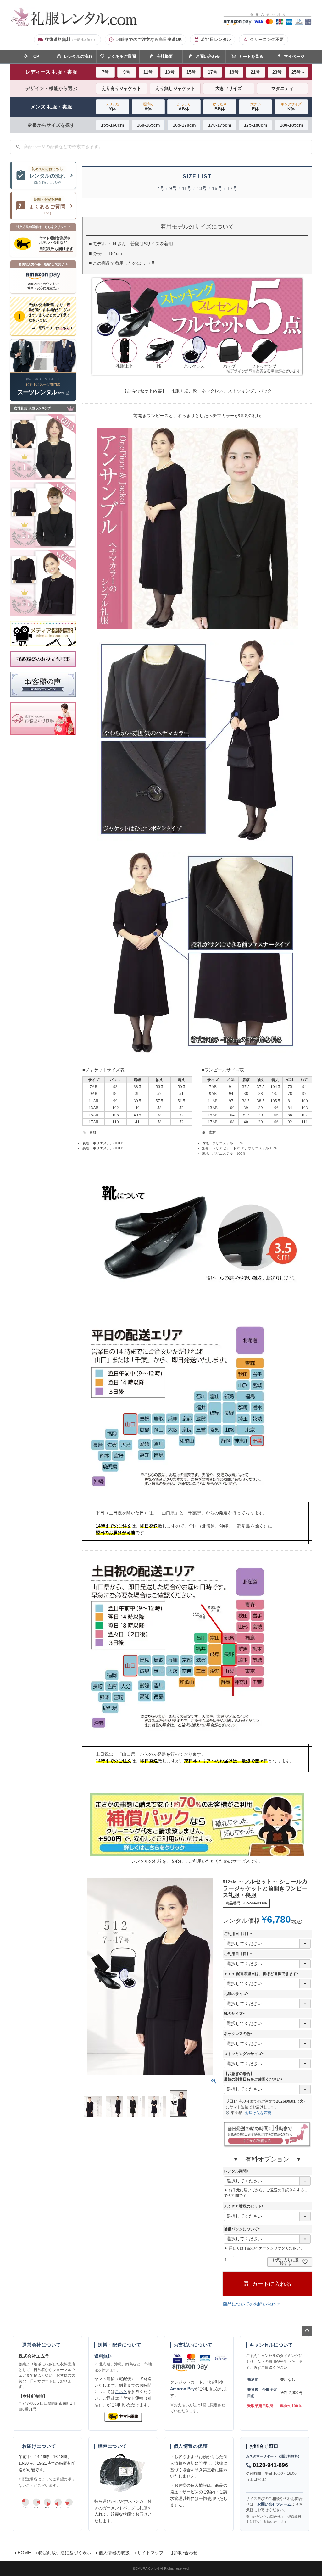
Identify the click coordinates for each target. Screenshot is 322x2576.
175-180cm (255, 125)
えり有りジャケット (121, 88)
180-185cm (291, 125)
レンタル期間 (237, 2171)
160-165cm (148, 125)
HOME (24, 2553)
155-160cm (112, 125)
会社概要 (165, 56)
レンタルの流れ (78, 56)
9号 (127, 72)
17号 (213, 72)
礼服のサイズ (237, 1994)
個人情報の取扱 (114, 2553)
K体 (291, 107)
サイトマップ (150, 2553)
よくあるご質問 (122, 56)
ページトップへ (307, 2331)
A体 (148, 107)
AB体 (184, 107)
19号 (234, 72)
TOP (35, 56)
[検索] (18, 147)
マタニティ (282, 88)
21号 (255, 72)
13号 (170, 72)
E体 (255, 107)
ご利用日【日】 (239, 1954)
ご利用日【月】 (239, 1934)
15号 (191, 72)
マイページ (294, 56)
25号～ (298, 72)
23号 (277, 72)
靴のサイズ (235, 2014)
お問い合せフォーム (274, 2504)
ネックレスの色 (239, 2034)
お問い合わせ (208, 56)
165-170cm (184, 125)
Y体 (113, 107)
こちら (121, 2392)
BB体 (220, 107)
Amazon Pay (182, 2389)
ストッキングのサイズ (245, 2054)
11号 (148, 72)
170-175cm (220, 125)
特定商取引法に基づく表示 (65, 2553)
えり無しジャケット (175, 88)
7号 (105, 72)
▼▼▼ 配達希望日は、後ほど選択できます (262, 1974)
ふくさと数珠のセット (245, 2206)
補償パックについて (243, 2229)
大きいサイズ (229, 88)
